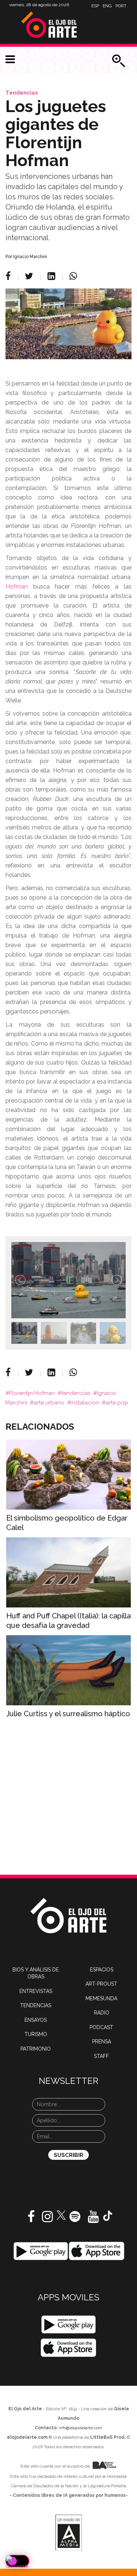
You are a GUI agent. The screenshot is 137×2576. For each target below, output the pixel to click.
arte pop (117, 1403)
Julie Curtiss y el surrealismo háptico (68, 1714)
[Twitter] (30, 276)
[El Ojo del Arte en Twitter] (61, 2215)
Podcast (101, 2027)
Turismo (36, 2034)
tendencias (76, 1393)
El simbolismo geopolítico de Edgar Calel (67, 1523)
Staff (101, 2056)
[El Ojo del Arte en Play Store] (41, 2251)
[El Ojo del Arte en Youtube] (93, 2219)
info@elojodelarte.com (81, 2428)
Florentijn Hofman (32, 1393)
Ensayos (36, 2020)
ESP (95, 6)
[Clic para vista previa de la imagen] (68, 324)
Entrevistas (36, 1991)
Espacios (102, 1970)
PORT (121, 6)
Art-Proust (101, 1984)
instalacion (85, 1403)
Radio (102, 2013)
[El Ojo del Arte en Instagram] (47, 2219)
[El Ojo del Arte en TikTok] (108, 2215)
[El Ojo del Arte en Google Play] (68, 2324)
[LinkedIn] (52, 276)
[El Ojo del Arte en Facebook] (31, 2219)
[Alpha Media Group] (69, 2533)
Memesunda (101, 1998)
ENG (107, 6)
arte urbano (49, 1403)
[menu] (10, 60)
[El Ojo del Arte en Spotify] (75, 2219)
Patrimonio (36, 2049)
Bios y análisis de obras (36, 1973)
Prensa (102, 2042)
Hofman (17, 586)
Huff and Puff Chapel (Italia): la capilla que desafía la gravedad (68, 1621)
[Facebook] (9, 276)
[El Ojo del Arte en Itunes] (97, 2251)
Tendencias (22, 93)
